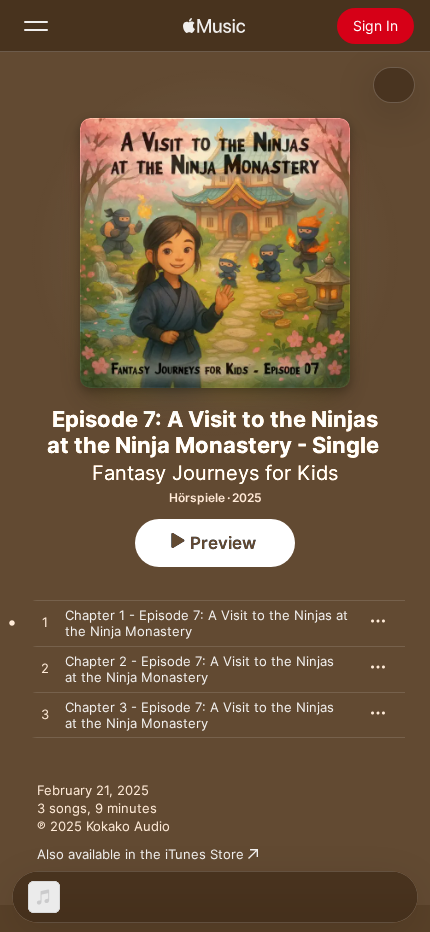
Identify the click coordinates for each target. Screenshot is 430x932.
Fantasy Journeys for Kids (215, 473)
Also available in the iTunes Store (140, 854)
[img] (214, 26)
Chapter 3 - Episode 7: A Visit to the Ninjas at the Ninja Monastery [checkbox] (199, 715)
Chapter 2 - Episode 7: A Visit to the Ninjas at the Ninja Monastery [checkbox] (199, 669)
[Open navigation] (36, 26)
